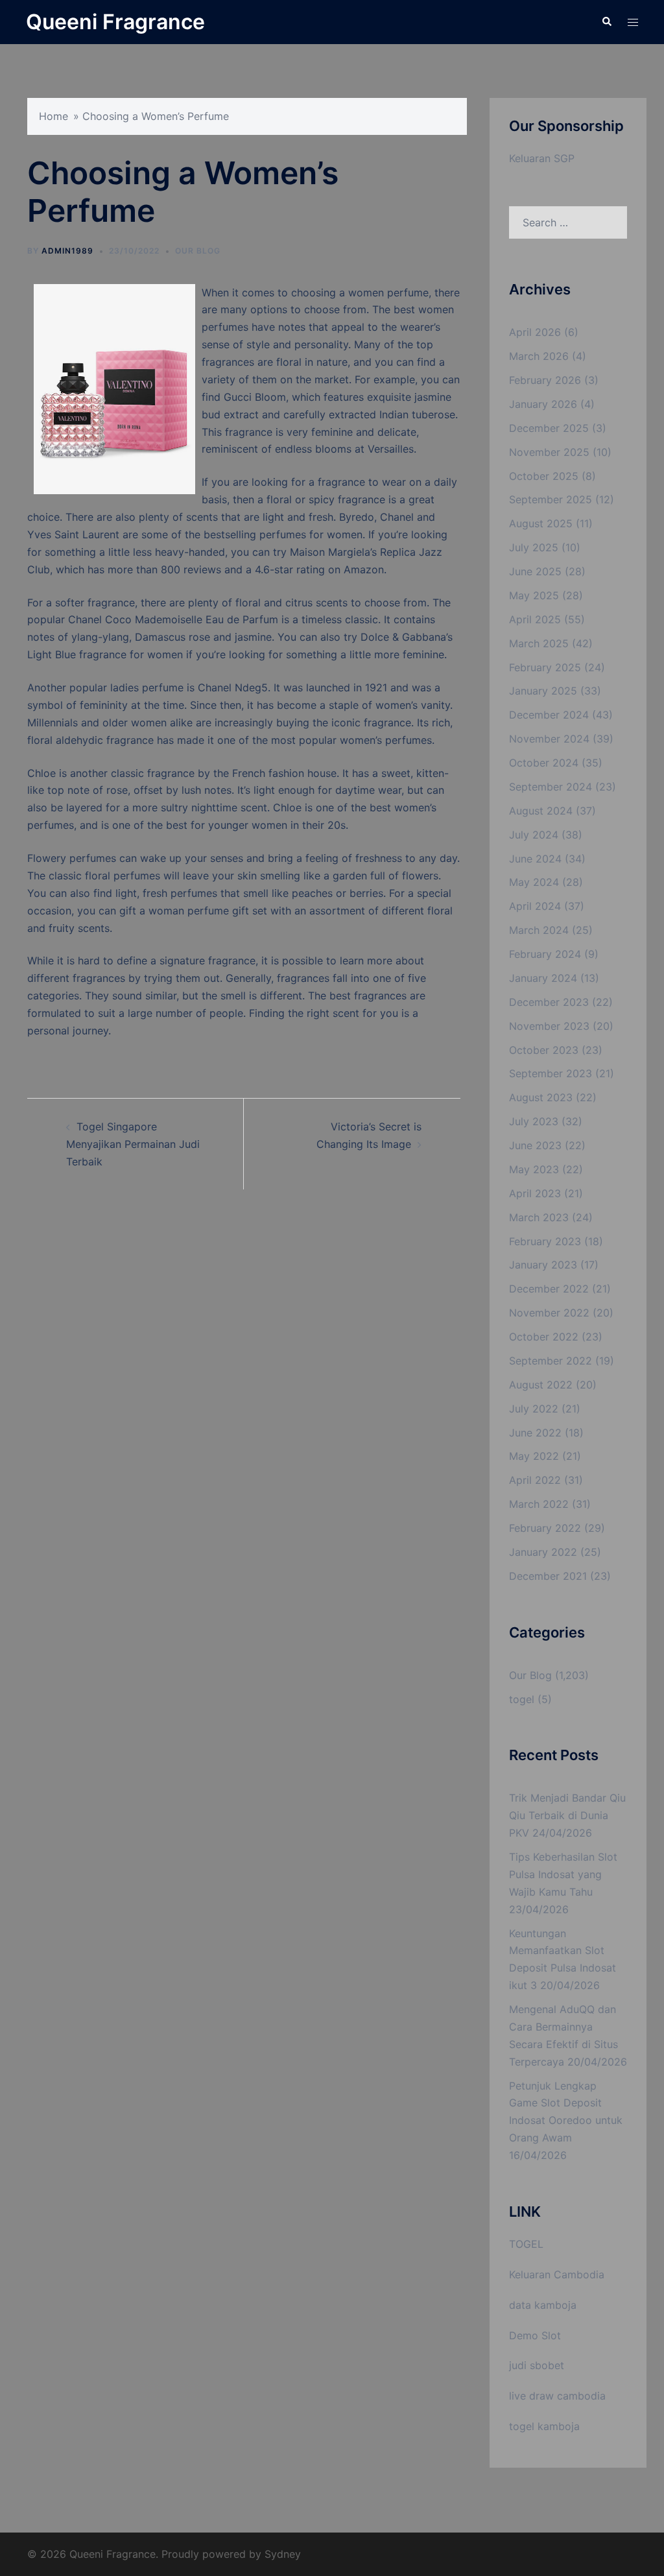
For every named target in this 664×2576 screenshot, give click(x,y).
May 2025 (534, 595)
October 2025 (544, 476)
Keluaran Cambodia (557, 2274)
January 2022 (543, 1552)
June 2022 (535, 1433)
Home (53, 116)
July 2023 (534, 1121)
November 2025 (549, 452)
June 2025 (535, 571)
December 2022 (549, 1289)
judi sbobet (537, 2365)
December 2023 (549, 1002)
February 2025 (545, 667)
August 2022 (541, 1385)
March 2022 (539, 1504)
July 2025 (534, 547)
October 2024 (544, 763)
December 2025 (549, 428)
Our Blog (198, 251)
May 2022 (534, 1456)
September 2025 (551, 499)
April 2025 (535, 619)
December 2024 (549, 715)
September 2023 (551, 1073)
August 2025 (541, 523)
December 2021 (548, 1576)
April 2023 (535, 1193)
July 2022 (534, 1409)
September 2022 (551, 1361)
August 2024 (541, 811)
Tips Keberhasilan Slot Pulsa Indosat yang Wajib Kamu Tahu (563, 1874)
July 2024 (534, 835)
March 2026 (539, 356)
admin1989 (67, 251)
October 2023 (544, 1050)
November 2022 (549, 1313)
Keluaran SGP (542, 158)
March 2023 (539, 1217)
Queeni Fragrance (115, 22)
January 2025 (543, 691)
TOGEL (526, 2244)
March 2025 (539, 643)
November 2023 (549, 1026)
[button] (606, 22)
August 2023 (541, 1097)
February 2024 (545, 954)
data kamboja (543, 2305)
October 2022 (544, 1337)
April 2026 (535, 332)
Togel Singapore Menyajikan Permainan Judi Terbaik (133, 1144)
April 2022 (535, 1480)
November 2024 (549, 739)
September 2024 (551, 787)
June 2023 (535, 1145)
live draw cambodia (557, 2396)
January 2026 (543, 404)
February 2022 (545, 1528)
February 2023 (545, 1241)
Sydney (283, 2554)
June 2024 (535, 859)
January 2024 (543, 978)
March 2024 (539, 930)
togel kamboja (544, 2426)
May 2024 (534, 882)
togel (522, 1699)
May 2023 (534, 1169)
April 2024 (535, 906)
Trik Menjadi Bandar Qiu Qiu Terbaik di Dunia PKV (567, 1815)
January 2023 (543, 1265)
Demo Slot (535, 2335)
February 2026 (545, 380)
